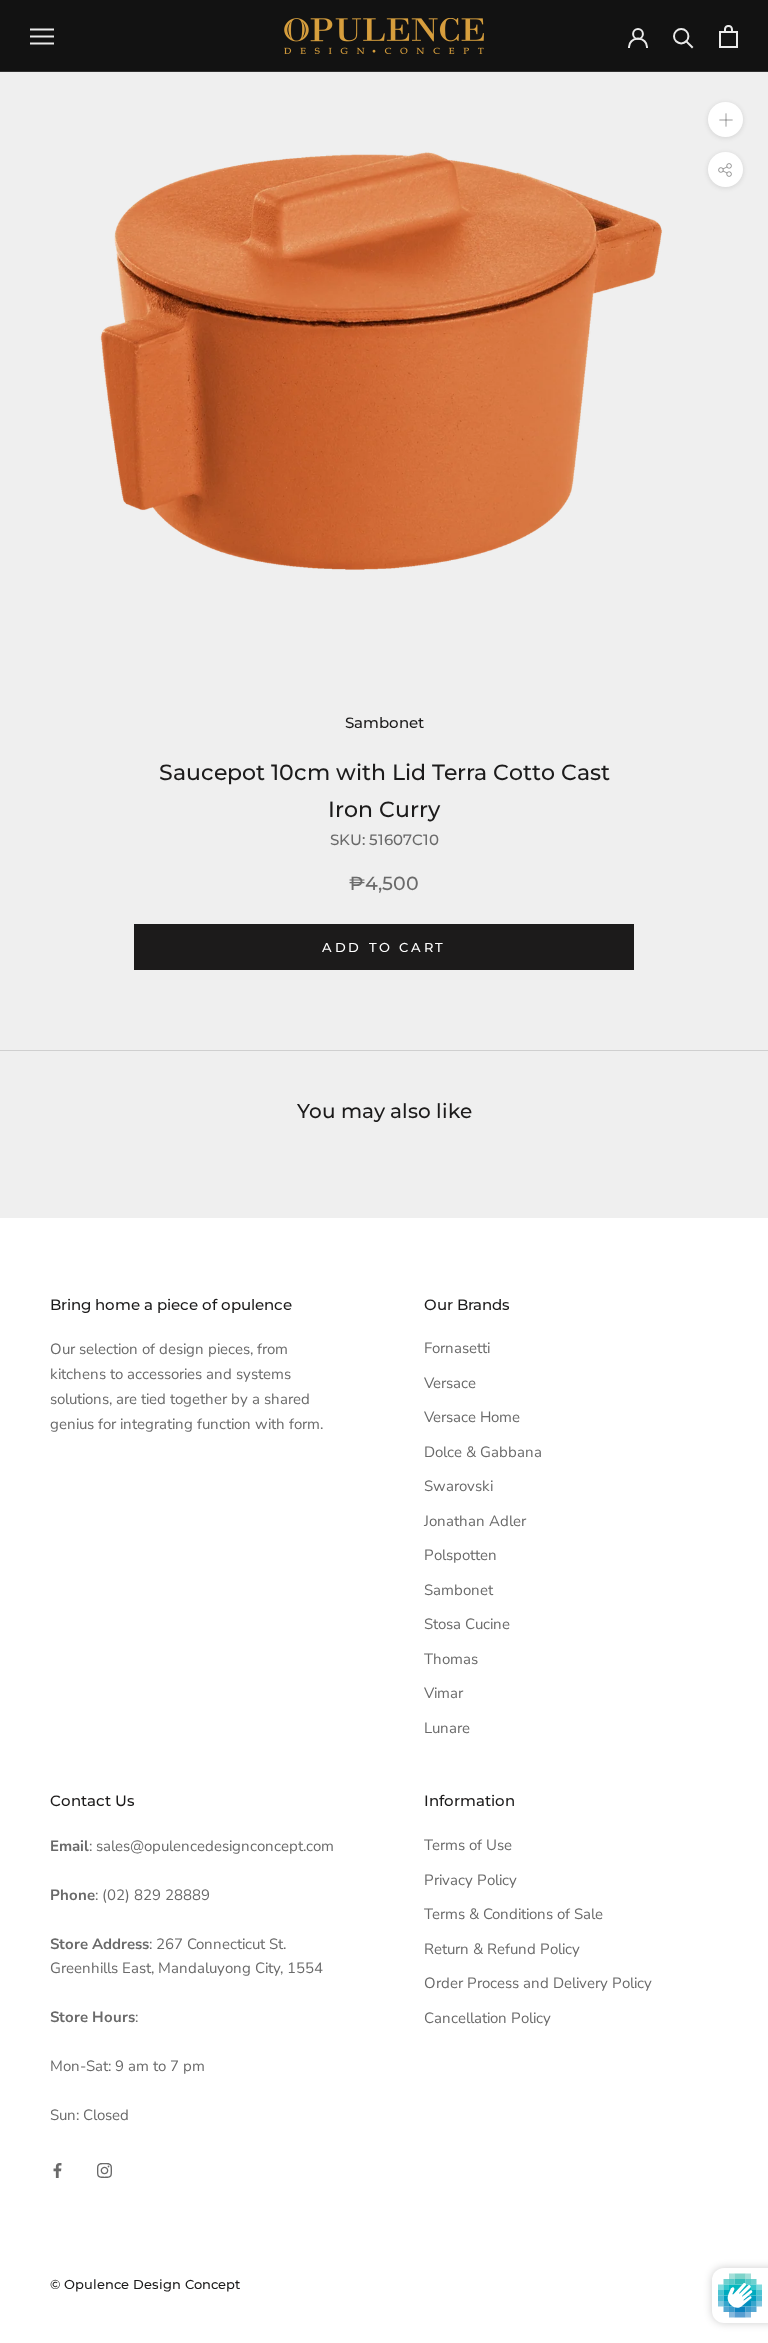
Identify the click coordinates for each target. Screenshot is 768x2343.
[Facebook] (57, 2169)
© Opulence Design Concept (145, 2284)
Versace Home (472, 1417)
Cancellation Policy (487, 2018)
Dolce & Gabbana (483, 1452)
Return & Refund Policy (502, 1949)
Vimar (443, 1693)
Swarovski (458, 1486)
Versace (450, 1383)
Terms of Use (468, 1845)
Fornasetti (457, 1348)
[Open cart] (728, 36)
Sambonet (384, 722)
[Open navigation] (42, 36)
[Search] (683, 36)
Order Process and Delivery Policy (538, 1983)
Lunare (447, 1728)
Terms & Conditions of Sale (513, 1914)
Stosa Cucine (467, 1624)
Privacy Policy (470, 1880)
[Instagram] (104, 2169)
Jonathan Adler (475, 1521)
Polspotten (460, 1555)
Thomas (451, 1659)
